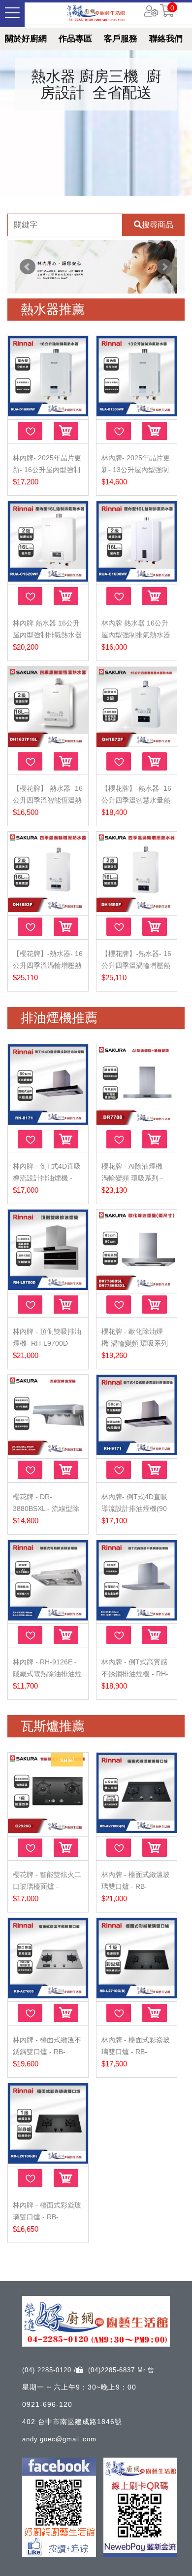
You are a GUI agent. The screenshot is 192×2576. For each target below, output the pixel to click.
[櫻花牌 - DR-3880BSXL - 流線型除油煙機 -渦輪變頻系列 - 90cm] (48, 1416)
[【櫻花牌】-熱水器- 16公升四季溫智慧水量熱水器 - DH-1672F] (137, 707)
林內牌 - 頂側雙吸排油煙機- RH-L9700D (47, 1337)
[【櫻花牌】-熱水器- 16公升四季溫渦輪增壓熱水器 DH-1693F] (48, 872)
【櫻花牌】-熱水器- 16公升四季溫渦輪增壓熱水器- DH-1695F (136, 965)
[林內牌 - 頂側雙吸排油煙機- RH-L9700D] (48, 1250)
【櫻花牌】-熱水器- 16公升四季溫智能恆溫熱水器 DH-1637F (48, 800)
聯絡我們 (166, 39)
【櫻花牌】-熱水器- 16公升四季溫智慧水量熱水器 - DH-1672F (136, 800)
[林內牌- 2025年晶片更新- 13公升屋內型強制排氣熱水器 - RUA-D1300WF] (137, 377)
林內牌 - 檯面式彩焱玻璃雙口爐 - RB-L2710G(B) (136, 2052)
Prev (28, 267)
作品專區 (75, 39)
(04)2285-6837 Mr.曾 (121, 2370)
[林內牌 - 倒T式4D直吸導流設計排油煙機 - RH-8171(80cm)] (48, 1085)
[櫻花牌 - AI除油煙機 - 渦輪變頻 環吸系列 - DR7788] (137, 1085)
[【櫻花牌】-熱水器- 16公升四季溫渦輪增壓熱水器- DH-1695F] (137, 872)
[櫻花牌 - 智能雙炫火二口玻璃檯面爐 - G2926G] (48, 1793)
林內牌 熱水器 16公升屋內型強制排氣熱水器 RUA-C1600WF (136, 635)
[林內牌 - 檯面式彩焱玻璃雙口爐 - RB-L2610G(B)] (48, 2124)
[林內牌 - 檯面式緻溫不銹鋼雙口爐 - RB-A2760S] (48, 1959)
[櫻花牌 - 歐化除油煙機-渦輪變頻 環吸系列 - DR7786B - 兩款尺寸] (137, 1250)
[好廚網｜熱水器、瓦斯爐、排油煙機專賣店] (96, 13)
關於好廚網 (26, 39)
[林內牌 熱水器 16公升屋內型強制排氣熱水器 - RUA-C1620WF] (48, 542)
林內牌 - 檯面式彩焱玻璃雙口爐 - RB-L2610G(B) (47, 2217)
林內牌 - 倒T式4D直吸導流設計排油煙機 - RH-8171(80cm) (47, 1178)
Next (164, 267)
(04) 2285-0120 (48, 2370)
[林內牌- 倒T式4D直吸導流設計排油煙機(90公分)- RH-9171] (137, 1416)
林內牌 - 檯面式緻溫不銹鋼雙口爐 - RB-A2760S (47, 2052)
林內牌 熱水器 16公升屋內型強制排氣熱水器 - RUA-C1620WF (47, 635)
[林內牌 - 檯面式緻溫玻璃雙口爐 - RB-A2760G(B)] (137, 1793)
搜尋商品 (158, 225)
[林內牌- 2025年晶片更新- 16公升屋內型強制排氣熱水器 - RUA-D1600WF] (48, 377)
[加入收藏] (30, 431)
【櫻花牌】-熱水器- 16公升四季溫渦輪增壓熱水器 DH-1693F (48, 965)
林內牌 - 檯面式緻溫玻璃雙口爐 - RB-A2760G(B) (136, 1886)
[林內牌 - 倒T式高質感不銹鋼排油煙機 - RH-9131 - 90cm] (137, 1581)
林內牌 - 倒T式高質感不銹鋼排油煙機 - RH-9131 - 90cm (135, 1674)
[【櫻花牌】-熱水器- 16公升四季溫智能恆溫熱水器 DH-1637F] (48, 707)
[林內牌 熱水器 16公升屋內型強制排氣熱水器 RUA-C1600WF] (137, 542)
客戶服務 (121, 39)
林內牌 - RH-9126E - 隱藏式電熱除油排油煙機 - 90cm (47, 1674)
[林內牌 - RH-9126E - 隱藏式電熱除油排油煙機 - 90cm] (48, 1581)
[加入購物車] (66, 431)
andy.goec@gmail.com (59, 2439)
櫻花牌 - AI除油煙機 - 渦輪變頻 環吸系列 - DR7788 (134, 1178)
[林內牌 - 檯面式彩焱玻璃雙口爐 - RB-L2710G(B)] (137, 1959)
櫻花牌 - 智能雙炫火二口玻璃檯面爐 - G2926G (47, 1886)
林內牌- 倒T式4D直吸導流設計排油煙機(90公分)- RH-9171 (134, 1509)
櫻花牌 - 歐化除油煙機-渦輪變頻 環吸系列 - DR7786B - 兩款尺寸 (136, 1343)
